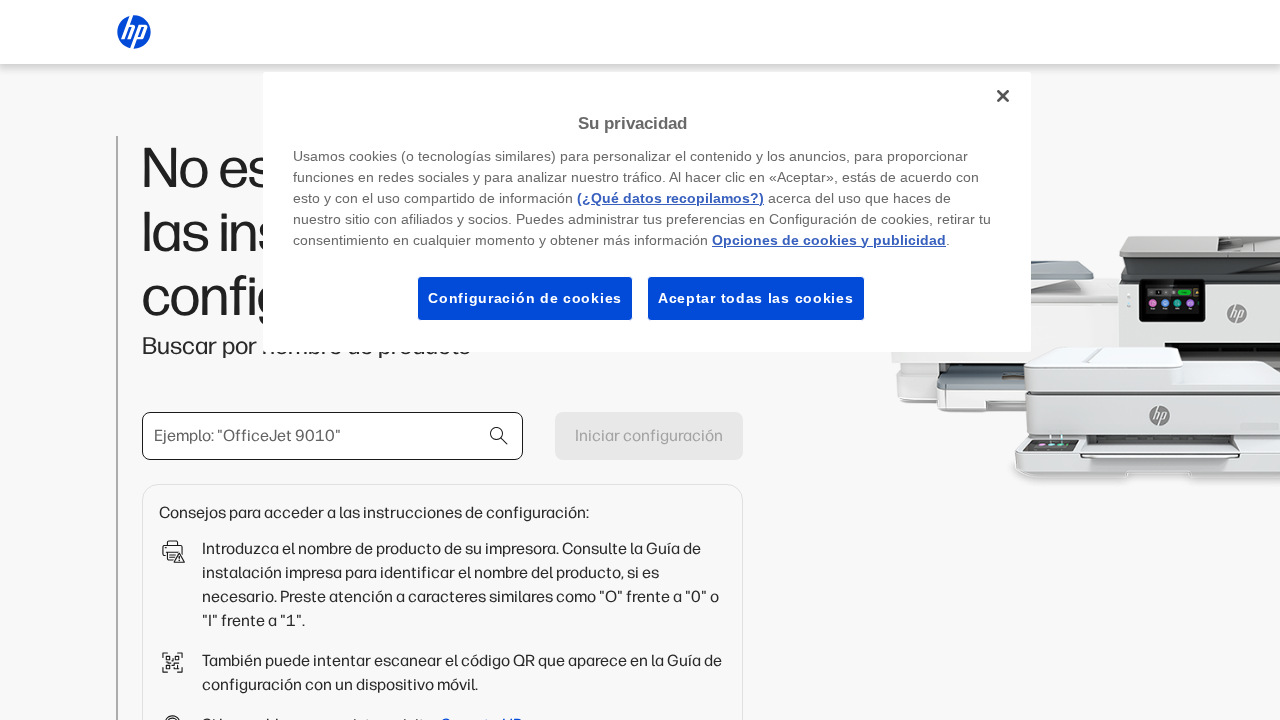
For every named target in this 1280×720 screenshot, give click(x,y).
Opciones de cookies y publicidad (829, 240)
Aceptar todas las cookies (756, 298)
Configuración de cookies (525, 298)
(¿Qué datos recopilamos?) (670, 198)
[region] (647, 212)
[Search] (499, 436)
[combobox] (332, 436)
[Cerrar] (1003, 96)
